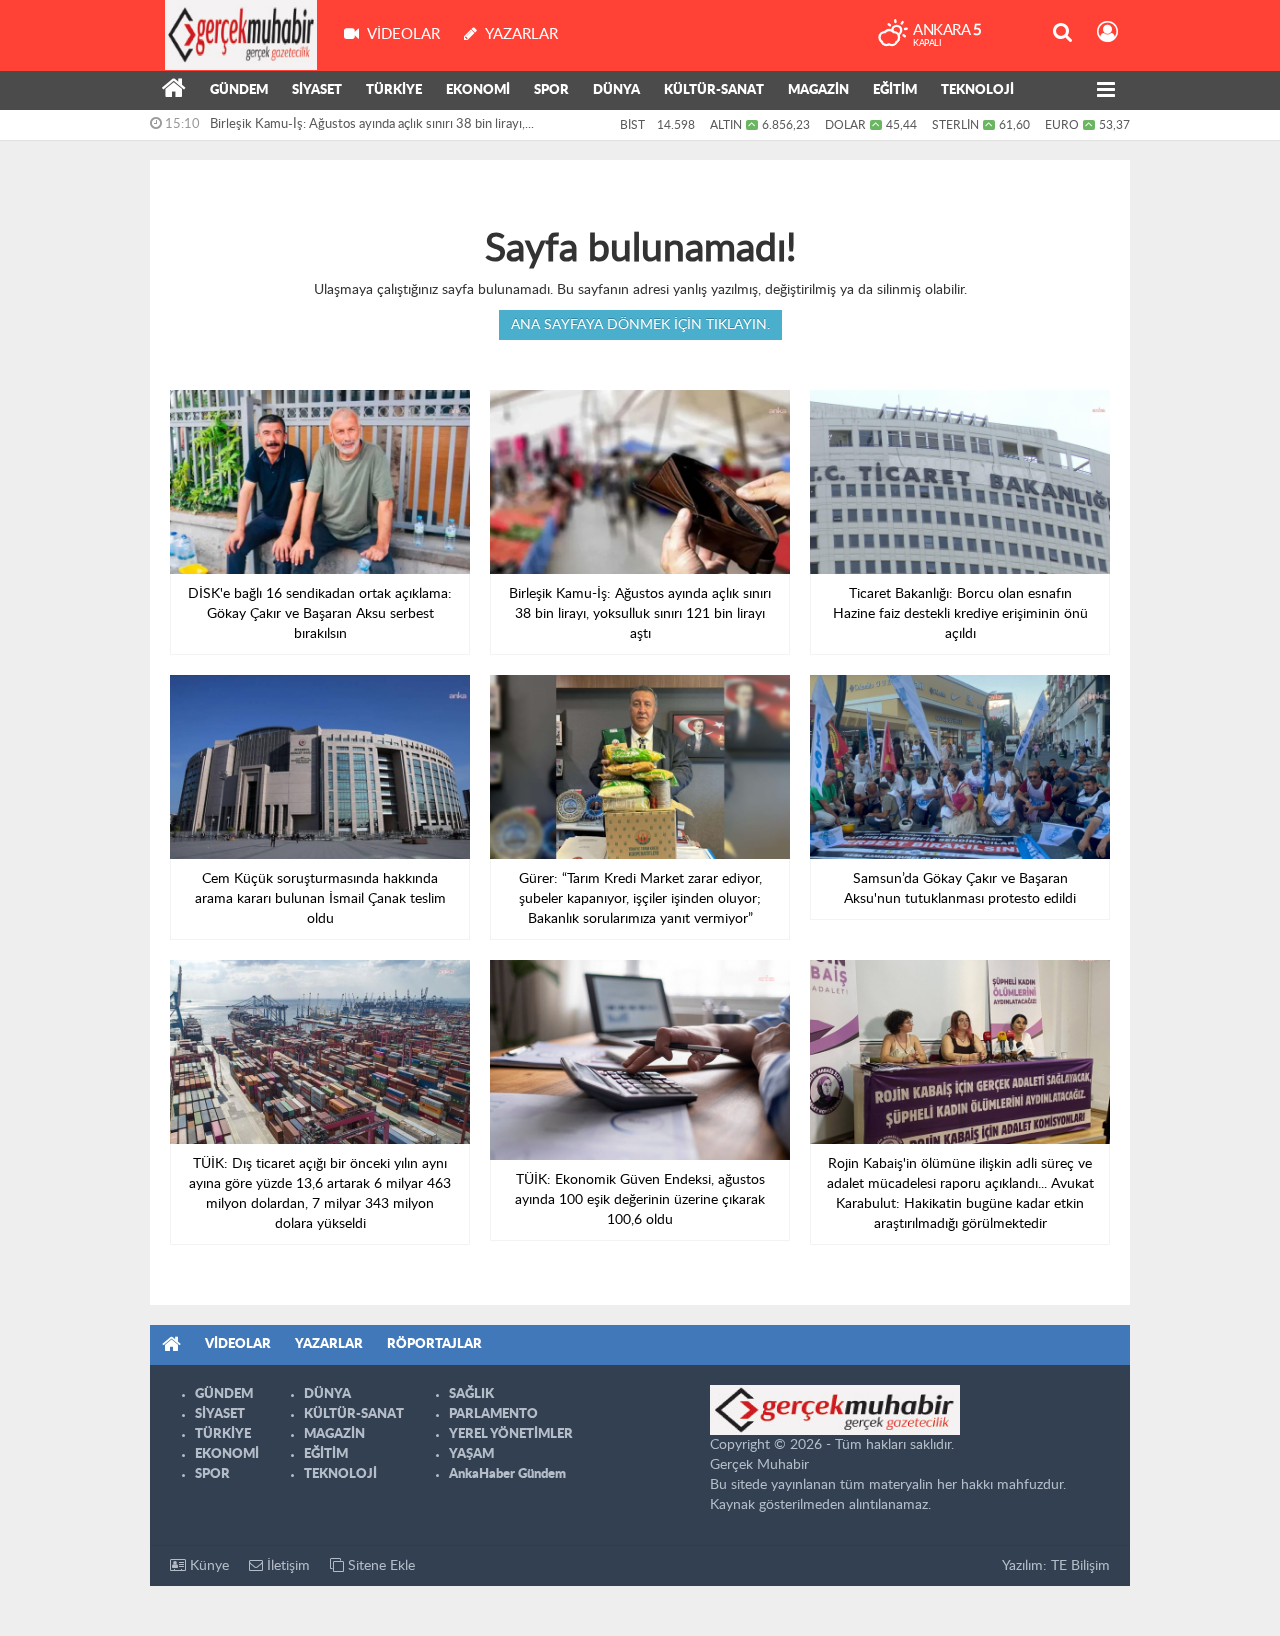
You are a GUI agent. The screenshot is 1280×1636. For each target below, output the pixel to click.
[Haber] (174, 91)
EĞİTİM (895, 90)
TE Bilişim (1080, 1566)
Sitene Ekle (379, 1566)
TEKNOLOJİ (977, 90)
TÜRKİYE (394, 90)
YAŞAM (471, 1454)
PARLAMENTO (493, 1414)
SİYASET (317, 90)
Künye (207, 1566)
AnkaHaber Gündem (507, 1474)
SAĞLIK (471, 1394)
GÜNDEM (239, 90)
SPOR (551, 90)
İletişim (286, 1566)
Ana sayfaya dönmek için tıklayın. (640, 325)
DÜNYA (616, 90)
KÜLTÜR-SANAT (714, 90)
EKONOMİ (478, 90)
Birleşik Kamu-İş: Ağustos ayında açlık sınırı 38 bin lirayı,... (372, 124)
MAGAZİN (818, 90)
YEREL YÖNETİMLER (511, 1434)
